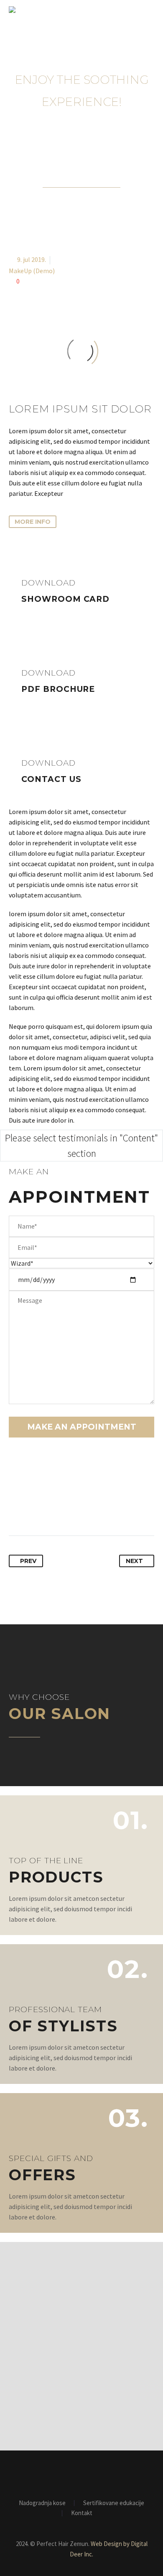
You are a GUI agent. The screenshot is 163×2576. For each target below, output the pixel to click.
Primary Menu (147, 10)
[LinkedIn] (78, 1509)
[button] (33, 522)
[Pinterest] (47, 1509)
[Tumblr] (62, 1509)
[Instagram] (87, 2473)
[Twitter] (31, 1509)
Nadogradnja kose (42, 2503)
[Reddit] (93, 1509)
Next (134, 1561)
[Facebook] (16, 1509)
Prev (28, 1561)
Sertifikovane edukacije (114, 2503)
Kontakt (82, 2513)
